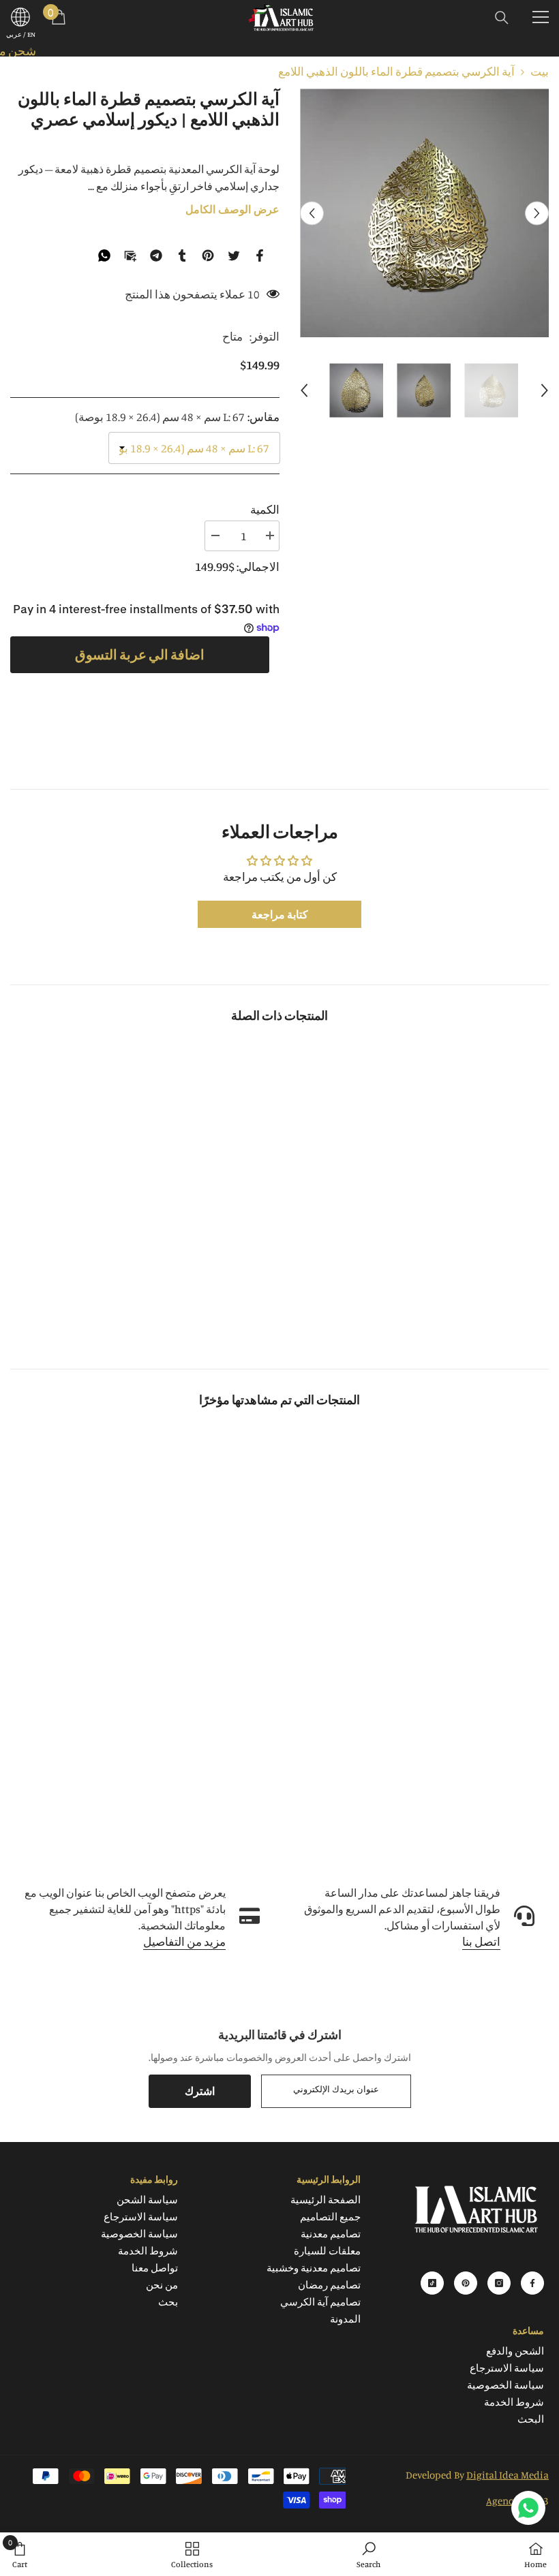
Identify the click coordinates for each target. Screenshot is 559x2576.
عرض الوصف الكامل (232, 210)
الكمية (265, 509)
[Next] (537, 213)
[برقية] (156, 254)
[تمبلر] (182, 254)
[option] (424, 213)
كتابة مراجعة (280, 914)
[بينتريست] (208, 254)
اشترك (200, 2091)
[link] (463, 1295)
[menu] (541, 17)
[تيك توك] (432, 2283)
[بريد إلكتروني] (130, 254)
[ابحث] (502, 18)
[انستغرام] (499, 2283)
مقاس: (177, 417)
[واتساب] (104, 254)
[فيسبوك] (260, 254)
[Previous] (312, 213)
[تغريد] (234, 254)
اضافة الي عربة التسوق (139, 654)
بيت (540, 71)
